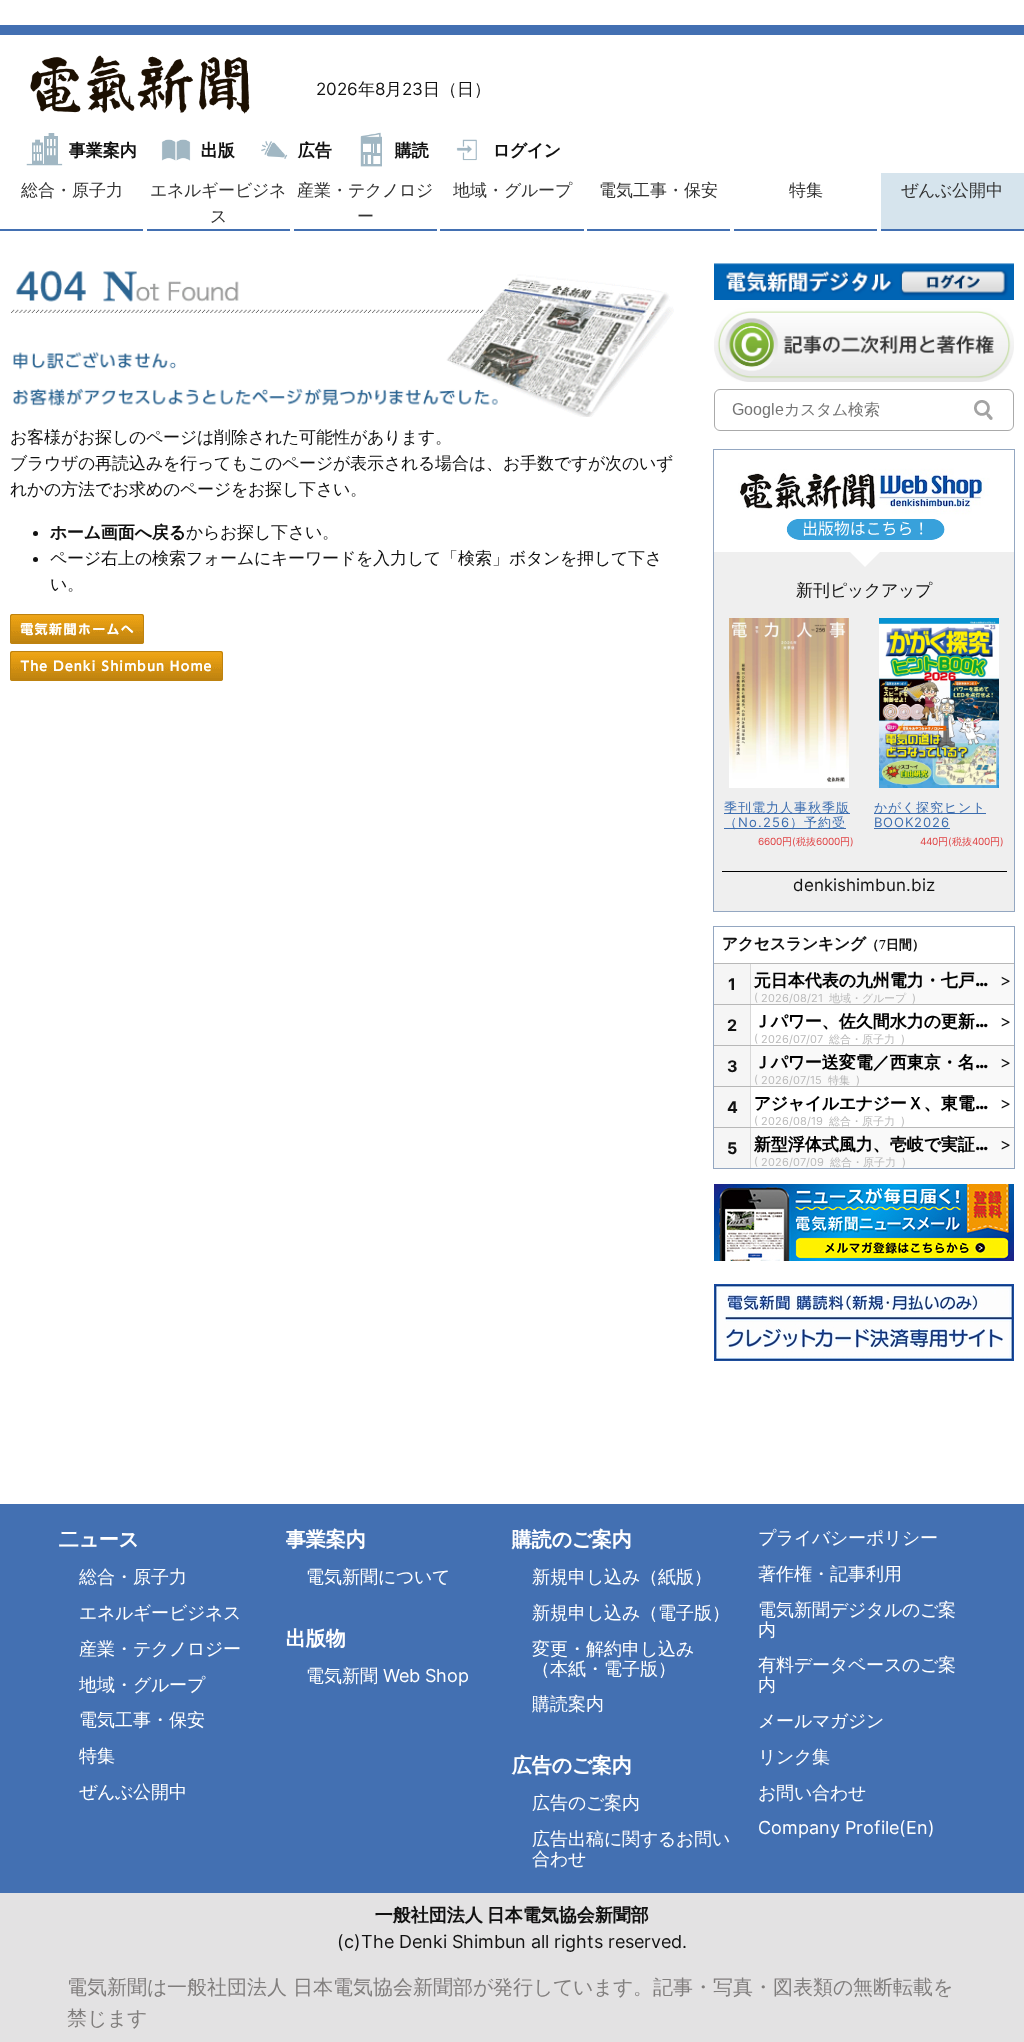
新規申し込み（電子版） (631, 1612)
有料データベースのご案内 (857, 1674)
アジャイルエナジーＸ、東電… (872, 1103)
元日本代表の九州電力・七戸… (872, 980)
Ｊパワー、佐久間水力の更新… (872, 1021)
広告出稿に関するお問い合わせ (631, 1848)
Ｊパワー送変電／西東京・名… (872, 1062)
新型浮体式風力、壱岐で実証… (872, 1144)
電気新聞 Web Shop (387, 1675)
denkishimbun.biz (864, 885)
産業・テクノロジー (365, 203)
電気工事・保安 (658, 190)
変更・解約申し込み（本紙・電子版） (613, 1658)
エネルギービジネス (218, 203)
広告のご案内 (586, 1802)
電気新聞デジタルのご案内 (857, 1619)
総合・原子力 (72, 190)
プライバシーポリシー (848, 1537)
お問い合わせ (812, 1792)
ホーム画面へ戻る (118, 532)
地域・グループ (512, 190)
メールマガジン (821, 1720)
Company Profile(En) (846, 1827)
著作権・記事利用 (830, 1573)
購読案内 (568, 1703)
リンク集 (794, 1756)
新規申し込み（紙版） (622, 1576)
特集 (806, 190)
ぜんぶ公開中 (952, 190)
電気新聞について (378, 1576)
